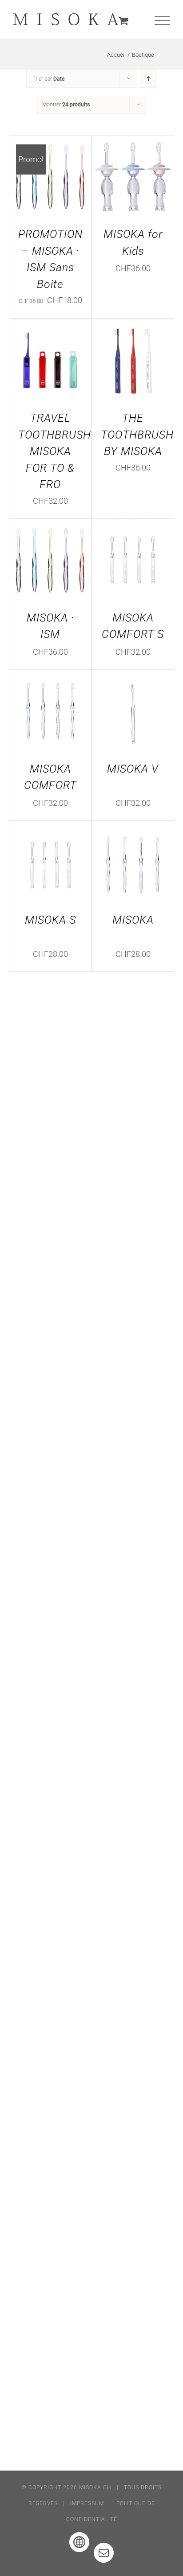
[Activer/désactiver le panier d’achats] (123, 21)
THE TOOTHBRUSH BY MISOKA (137, 435)
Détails (57, 183)
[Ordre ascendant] (149, 79)
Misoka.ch (95, 2487)
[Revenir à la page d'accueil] (66, 19)
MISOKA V (133, 769)
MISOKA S (50, 920)
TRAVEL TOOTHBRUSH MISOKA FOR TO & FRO (55, 451)
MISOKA (133, 920)
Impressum (87, 2503)
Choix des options (50, 174)
